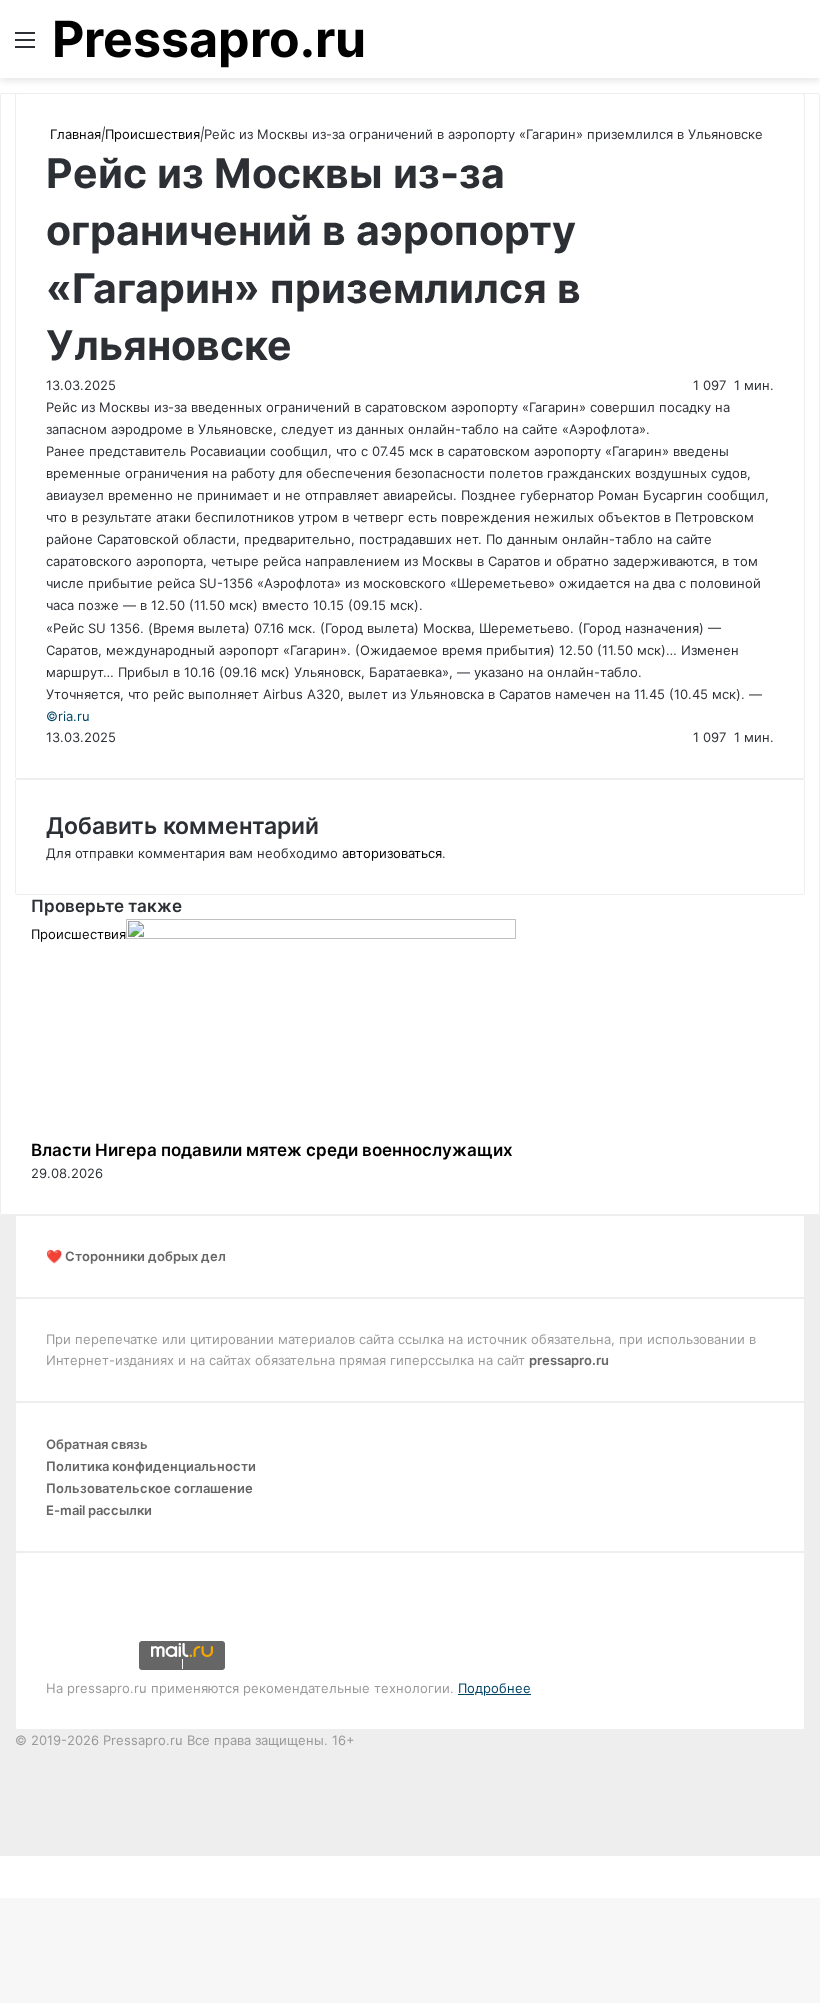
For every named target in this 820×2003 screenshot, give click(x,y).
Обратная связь (97, 1444)
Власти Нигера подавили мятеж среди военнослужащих (272, 1150)
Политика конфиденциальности (151, 1466)
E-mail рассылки (99, 1510)
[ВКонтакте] (6, 1866)
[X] (2, 1866)
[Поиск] (795, 46)
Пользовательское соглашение (149, 1488)
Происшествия (152, 134)
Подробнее (494, 1688)
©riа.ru (68, 716)
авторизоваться (392, 853)
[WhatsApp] (14, 1866)
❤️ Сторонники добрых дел (136, 1256)
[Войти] (760, 46)
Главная (73, 134)
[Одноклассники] (10, 1866)
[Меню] (25, 46)
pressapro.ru (569, 1360)
